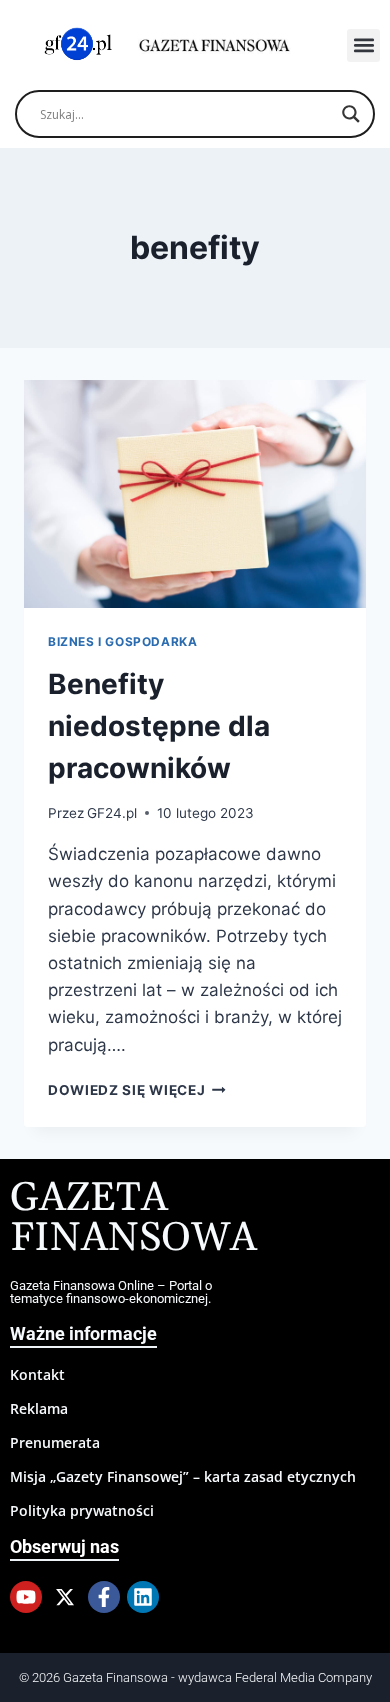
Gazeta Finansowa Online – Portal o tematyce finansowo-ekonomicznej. (111, 1292)
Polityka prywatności (82, 1510)
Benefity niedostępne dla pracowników (159, 726)
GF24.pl (112, 813)
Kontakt (37, 1374)
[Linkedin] (143, 1597)
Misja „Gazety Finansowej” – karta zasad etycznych (183, 1476)
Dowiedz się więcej (137, 1090)
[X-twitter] (65, 1597)
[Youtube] (26, 1597)
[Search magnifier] (351, 114)
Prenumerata (55, 1442)
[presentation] (195, 494)
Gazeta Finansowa (133, 1218)
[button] (363, 45)
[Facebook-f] (104, 1597)
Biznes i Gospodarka (122, 641)
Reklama (39, 1408)
